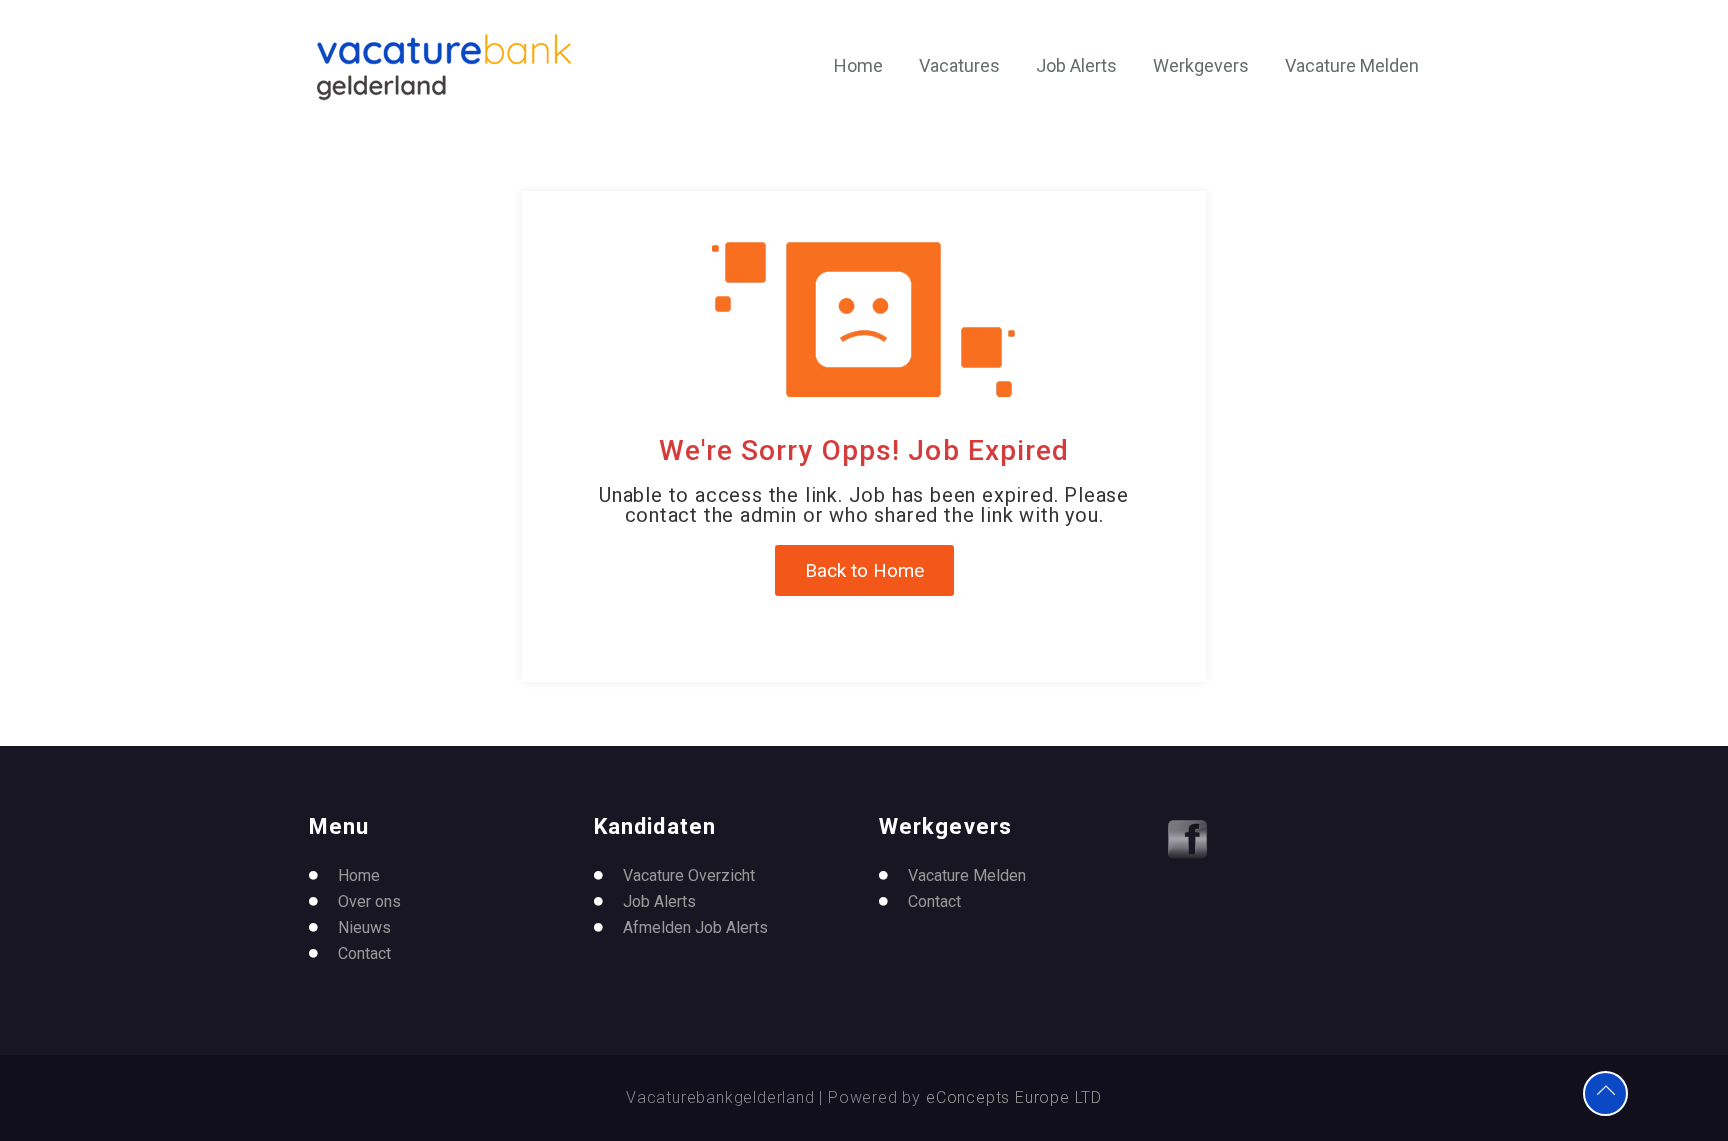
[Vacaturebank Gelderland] (444, 67)
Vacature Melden (1352, 65)
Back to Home (864, 570)
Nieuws (364, 927)
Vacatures (959, 65)
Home (858, 65)
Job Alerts (1076, 65)
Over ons (369, 901)
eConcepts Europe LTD (1014, 1097)
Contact (364, 953)
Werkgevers (1201, 65)
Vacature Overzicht (689, 875)
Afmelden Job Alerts (695, 927)
